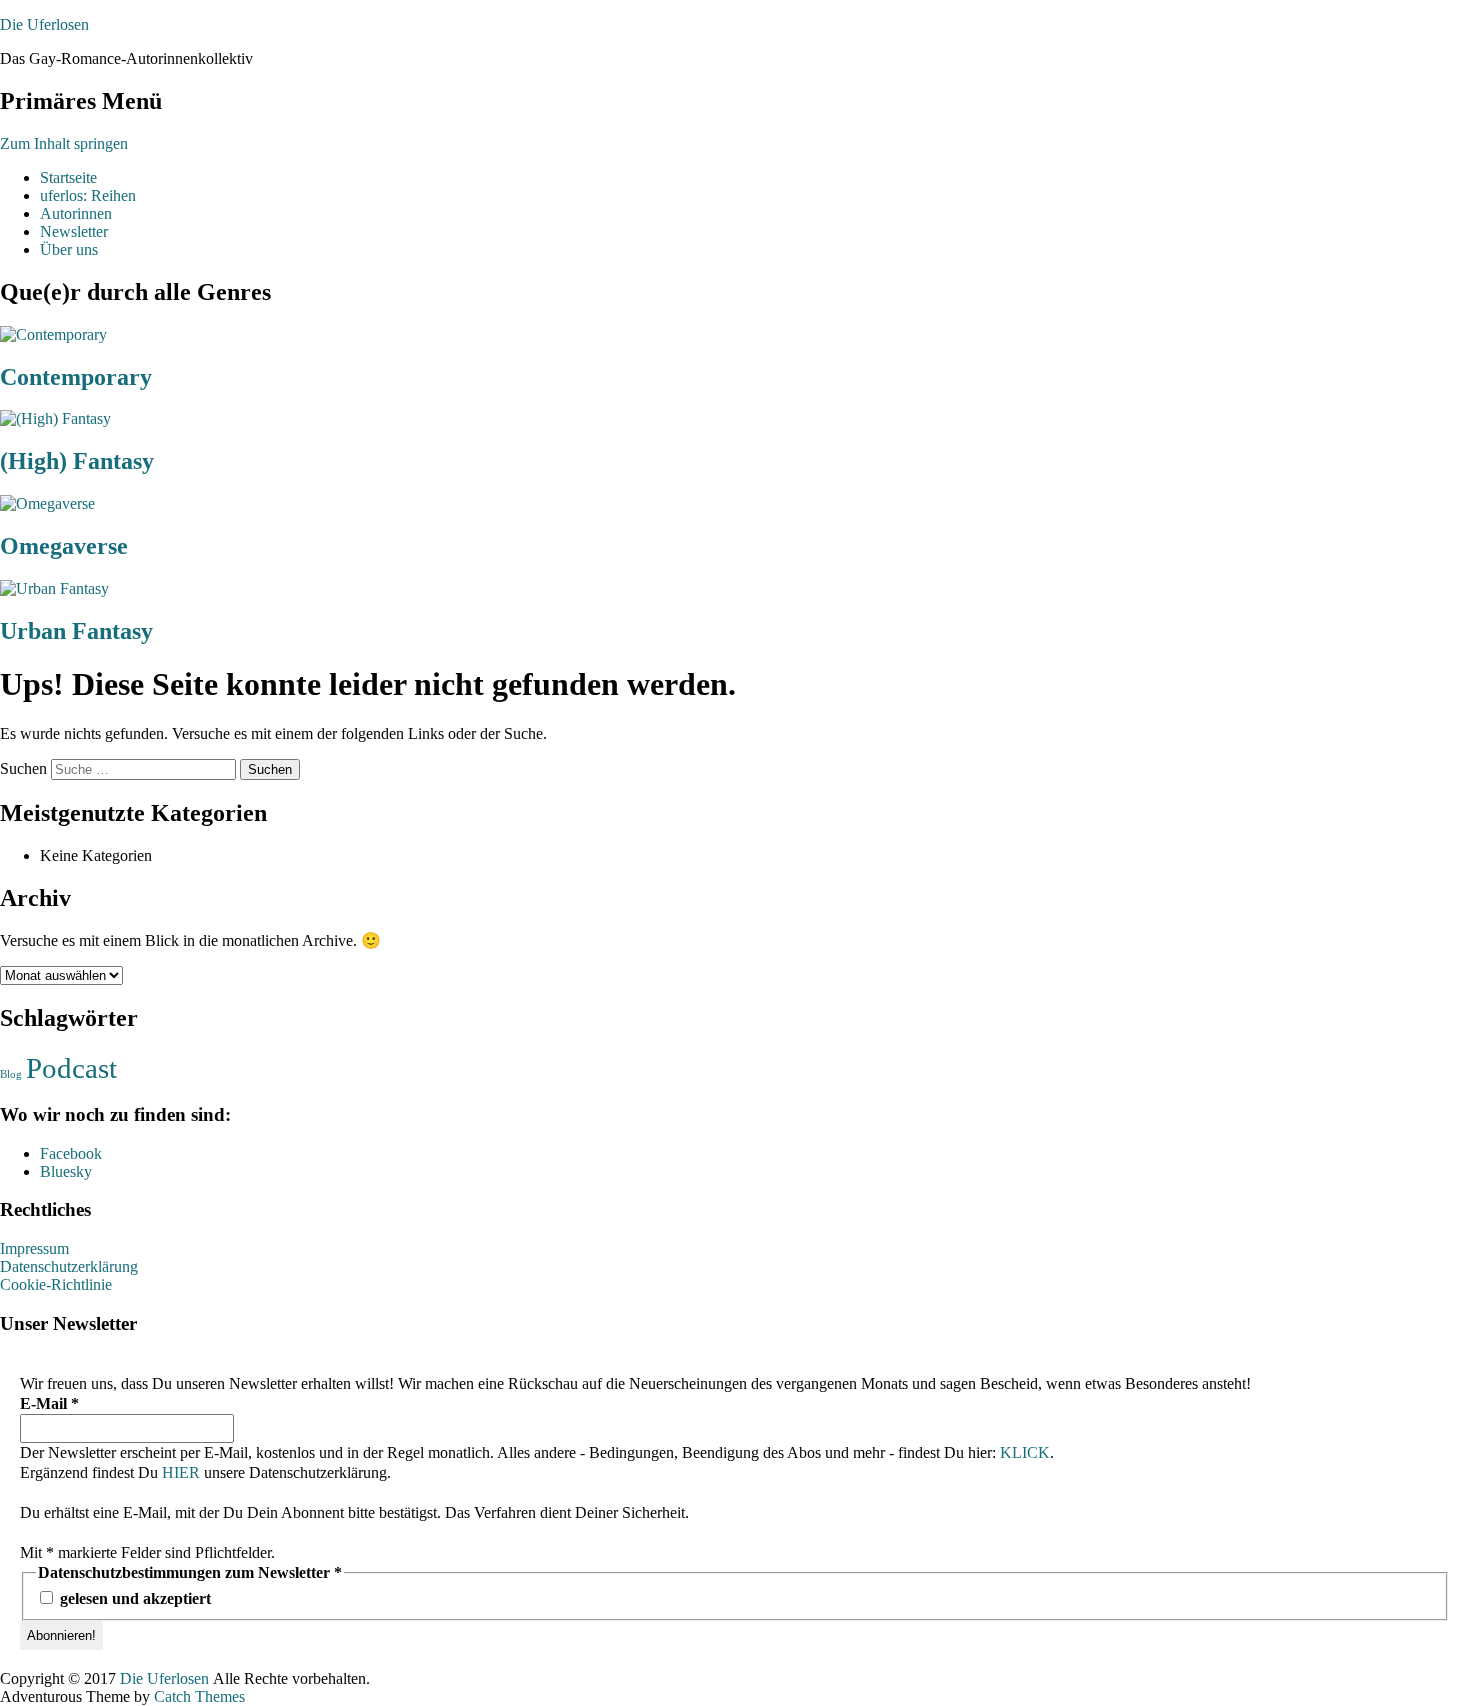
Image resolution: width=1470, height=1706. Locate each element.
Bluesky (66, 1171)
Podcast (71, 1068)
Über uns (69, 249)
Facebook (71, 1153)
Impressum (34, 1248)
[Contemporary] (53, 334)
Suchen (23, 768)
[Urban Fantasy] (54, 588)
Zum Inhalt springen (64, 143)
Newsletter (74, 231)
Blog (11, 1074)
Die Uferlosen (44, 24)
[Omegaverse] (47, 503)
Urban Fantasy (76, 631)
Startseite (68, 177)
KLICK (1025, 1452)
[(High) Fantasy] (55, 418)
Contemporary (76, 377)
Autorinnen (76, 213)
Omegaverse (64, 546)
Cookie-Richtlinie (56, 1284)
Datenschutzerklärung (69, 1266)
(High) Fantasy (77, 461)
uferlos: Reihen (88, 195)
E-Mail (49, 1403)
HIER (181, 1472)
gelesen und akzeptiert (133, 1598)
